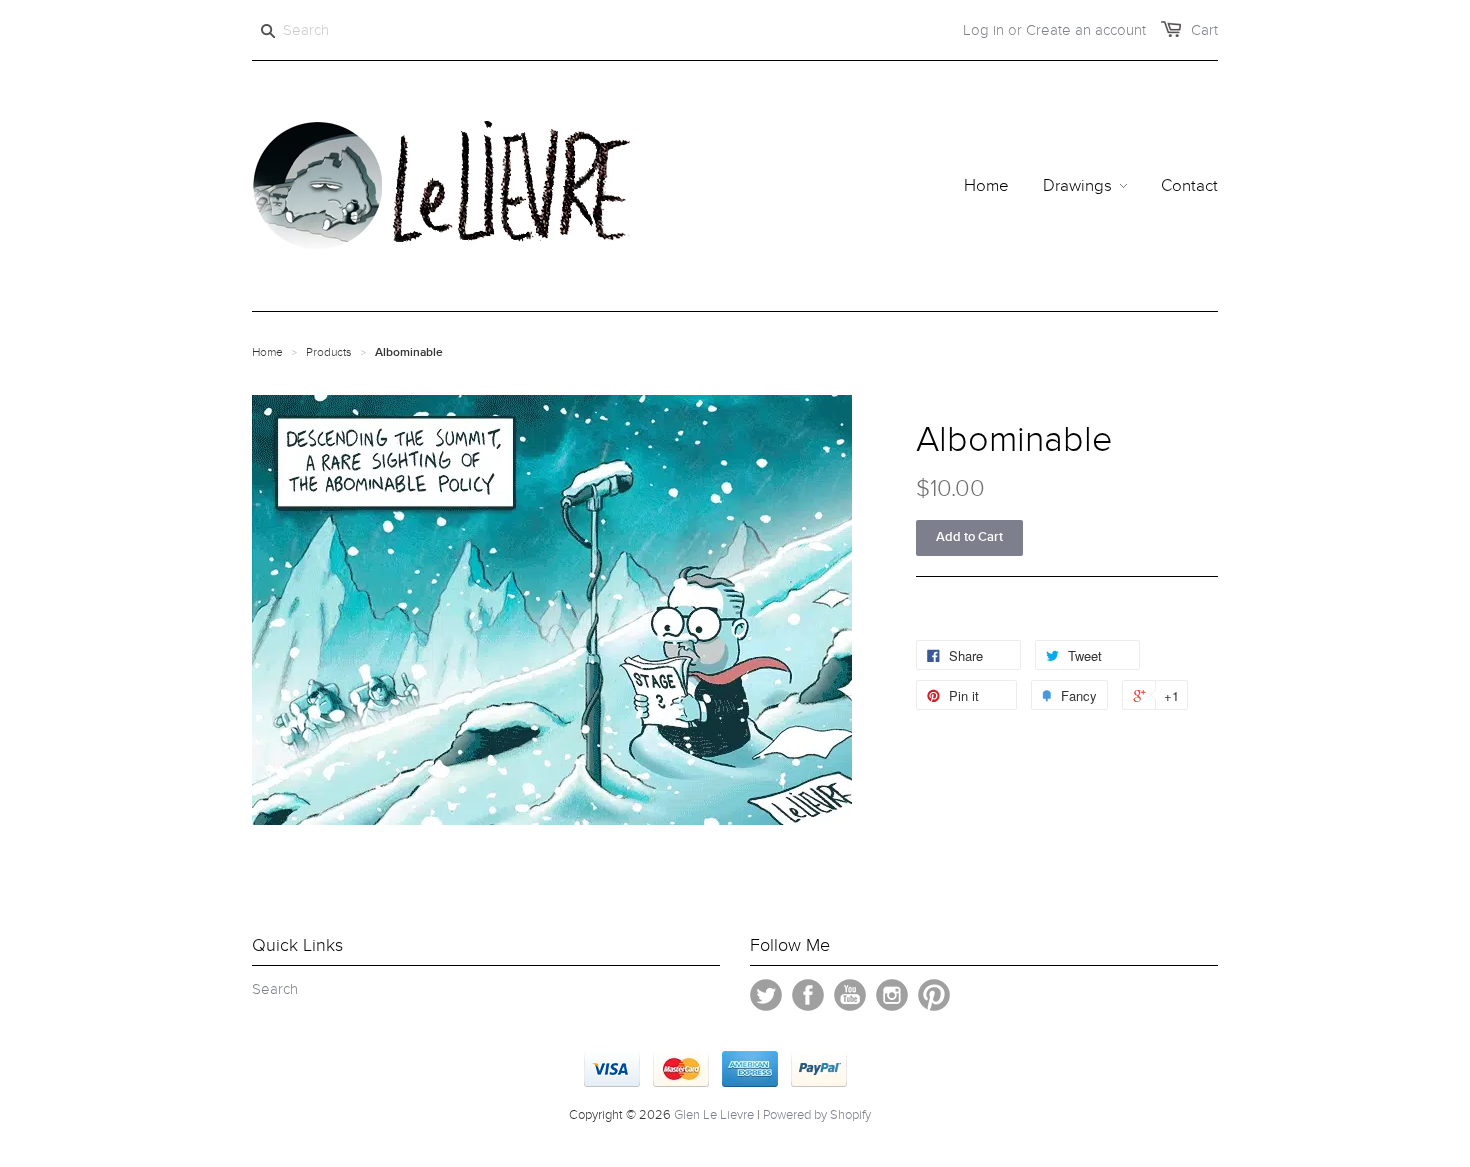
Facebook (808, 995)
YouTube (850, 995)
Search (275, 989)
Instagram (892, 995)
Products (329, 352)
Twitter (766, 995)
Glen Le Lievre (714, 1115)
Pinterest (934, 995)
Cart (1204, 30)
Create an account (1086, 30)
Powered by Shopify (817, 1115)
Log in (983, 30)
